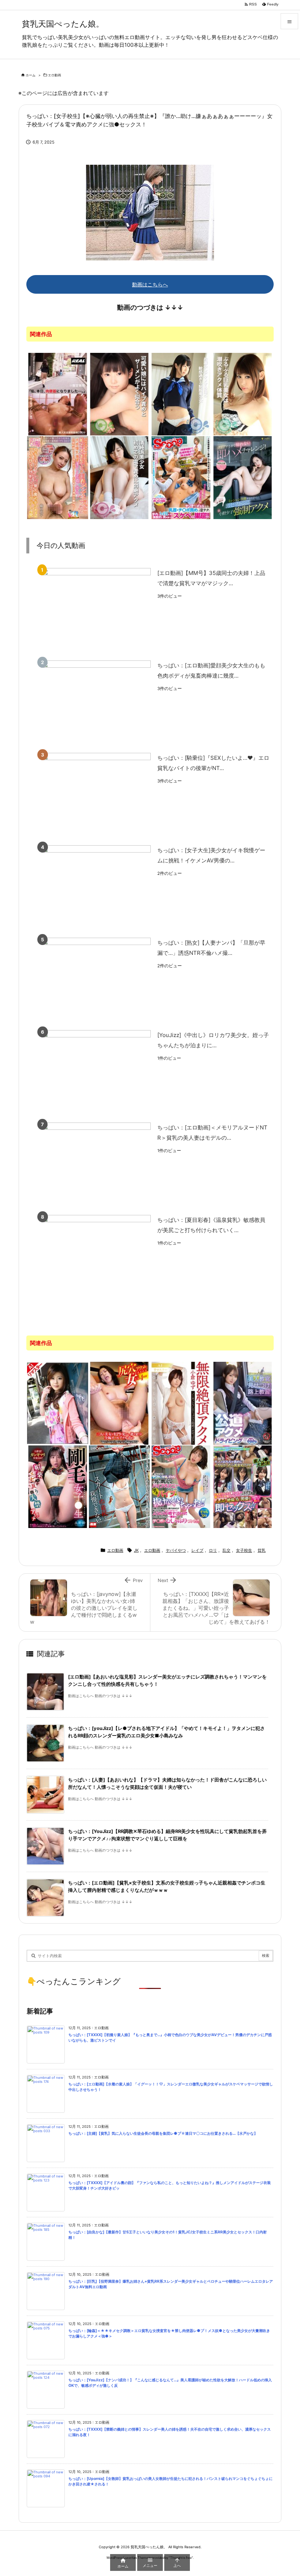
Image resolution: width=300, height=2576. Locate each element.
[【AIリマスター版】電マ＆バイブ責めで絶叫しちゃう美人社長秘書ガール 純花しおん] (58, 1403)
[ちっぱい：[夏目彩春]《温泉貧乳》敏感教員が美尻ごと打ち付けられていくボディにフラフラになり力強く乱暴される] (96, 1256)
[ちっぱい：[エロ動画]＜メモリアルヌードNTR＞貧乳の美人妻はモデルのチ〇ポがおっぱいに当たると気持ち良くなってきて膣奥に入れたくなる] (96, 1164)
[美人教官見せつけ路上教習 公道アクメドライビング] (243, 1403)
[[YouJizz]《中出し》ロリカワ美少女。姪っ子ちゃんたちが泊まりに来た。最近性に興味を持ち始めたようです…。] (96, 1071)
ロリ (213, 1550)
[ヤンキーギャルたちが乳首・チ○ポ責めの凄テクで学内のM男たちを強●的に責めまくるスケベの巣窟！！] (181, 477)
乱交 (226, 1550)
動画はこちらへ (150, 284)
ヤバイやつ (176, 1550)
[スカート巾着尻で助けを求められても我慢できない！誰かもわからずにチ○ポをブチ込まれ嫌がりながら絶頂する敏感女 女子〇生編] (119, 1486)
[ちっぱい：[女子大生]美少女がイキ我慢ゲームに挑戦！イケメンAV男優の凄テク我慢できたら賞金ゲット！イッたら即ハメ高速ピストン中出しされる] (96, 886)
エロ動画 (55, 75)
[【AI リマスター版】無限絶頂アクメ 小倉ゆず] (181, 1403)
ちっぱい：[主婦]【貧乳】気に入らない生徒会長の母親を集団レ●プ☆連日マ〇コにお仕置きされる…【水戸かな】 (163, 2133)
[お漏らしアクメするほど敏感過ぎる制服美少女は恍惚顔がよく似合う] (181, 394)
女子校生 (244, 1550)
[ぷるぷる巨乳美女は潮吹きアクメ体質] (243, 394)
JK (136, 1550)
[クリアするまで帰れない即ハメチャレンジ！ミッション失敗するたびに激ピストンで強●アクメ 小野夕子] (243, 477)
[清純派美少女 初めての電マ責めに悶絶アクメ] (119, 477)
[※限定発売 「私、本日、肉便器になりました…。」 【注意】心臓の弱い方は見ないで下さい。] (58, 394)
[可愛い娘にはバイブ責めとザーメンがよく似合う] (119, 394)
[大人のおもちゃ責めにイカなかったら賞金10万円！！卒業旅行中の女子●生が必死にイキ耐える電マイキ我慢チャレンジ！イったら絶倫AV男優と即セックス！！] (243, 1486)
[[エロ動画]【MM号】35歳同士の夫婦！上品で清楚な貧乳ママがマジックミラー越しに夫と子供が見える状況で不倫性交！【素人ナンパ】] (96, 609)
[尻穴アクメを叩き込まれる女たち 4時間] (119, 1403)
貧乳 (262, 1550)
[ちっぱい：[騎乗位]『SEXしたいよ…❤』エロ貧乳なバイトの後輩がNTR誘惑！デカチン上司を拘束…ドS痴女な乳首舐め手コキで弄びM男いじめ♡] (96, 794)
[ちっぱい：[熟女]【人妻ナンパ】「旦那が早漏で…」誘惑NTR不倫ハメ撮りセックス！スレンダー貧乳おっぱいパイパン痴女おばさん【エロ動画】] (96, 979)
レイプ (197, 1550)
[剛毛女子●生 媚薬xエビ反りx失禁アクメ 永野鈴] (58, 1486)
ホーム (31, 75)
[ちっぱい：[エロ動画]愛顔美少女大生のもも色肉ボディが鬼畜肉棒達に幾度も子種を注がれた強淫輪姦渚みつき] (96, 702)
